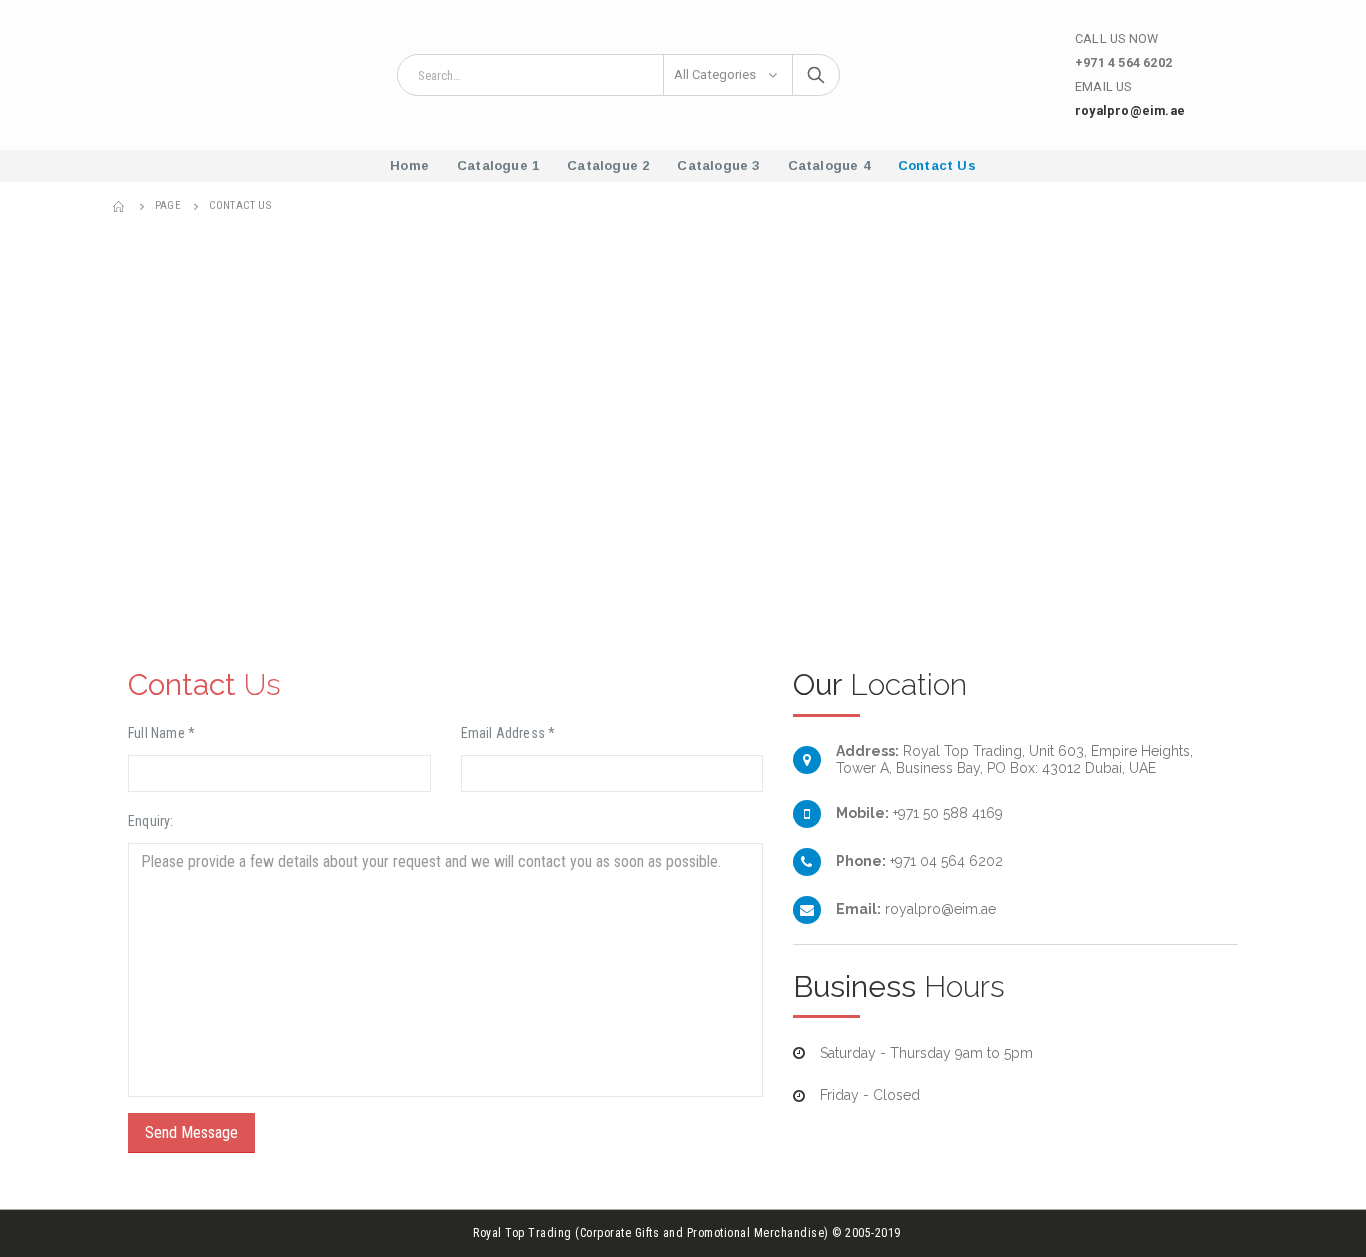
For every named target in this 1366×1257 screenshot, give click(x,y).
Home (409, 165)
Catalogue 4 (829, 165)
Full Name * (161, 733)
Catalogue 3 (718, 165)
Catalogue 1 (498, 165)
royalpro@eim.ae (1130, 110)
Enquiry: (151, 821)
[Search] (816, 75)
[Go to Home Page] (120, 206)
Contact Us (937, 165)
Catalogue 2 (608, 165)
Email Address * (508, 733)
